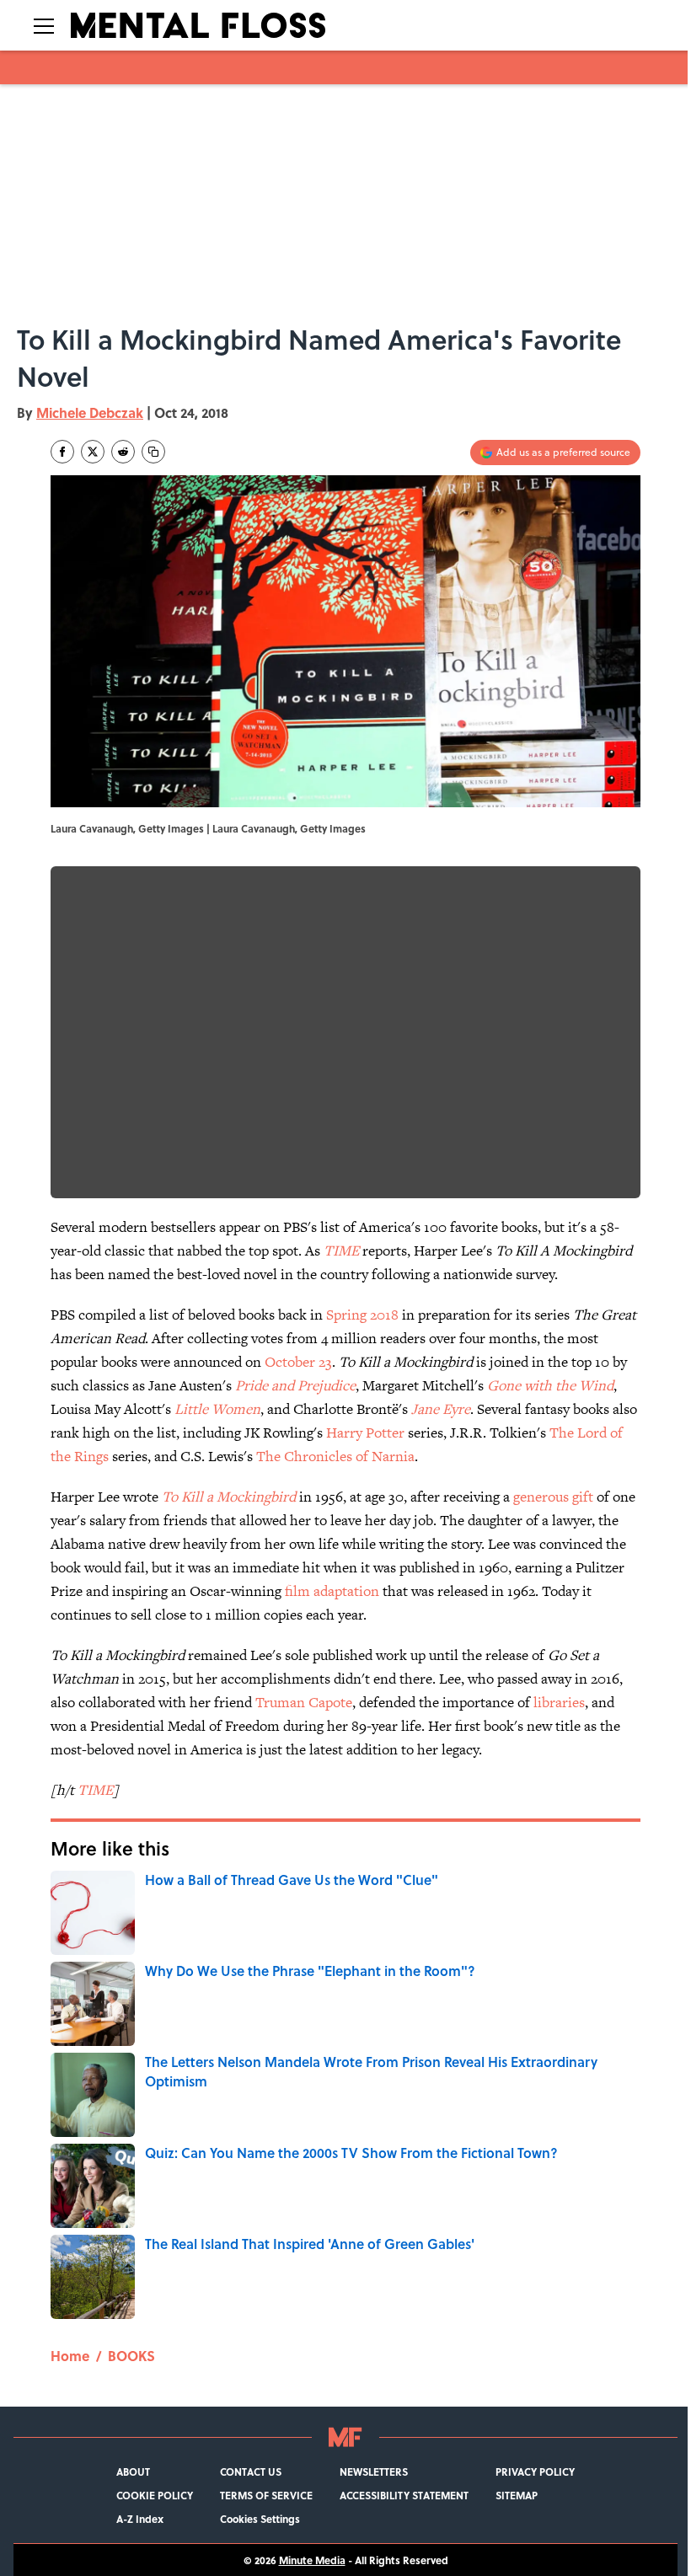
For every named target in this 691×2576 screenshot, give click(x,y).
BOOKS (131, 2356)
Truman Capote (304, 1702)
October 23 (298, 1362)
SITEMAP (517, 2495)
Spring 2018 (362, 1315)
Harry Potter (365, 1433)
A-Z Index (140, 2519)
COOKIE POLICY (155, 2495)
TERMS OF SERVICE (266, 2495)
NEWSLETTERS (374, 2472)
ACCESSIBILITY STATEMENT (404, 2495)
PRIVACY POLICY (535, 2472)
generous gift (553, 1497)
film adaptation (332, 1591)
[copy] (153, 452)
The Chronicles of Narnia (335, 1456)
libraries (559, 1702)
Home (70, 2356)
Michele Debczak (90, 412)
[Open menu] (44, 25)
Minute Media (312, 2560)
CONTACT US (251, 2472)
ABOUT (133, 2472)
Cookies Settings (260, 2519)
